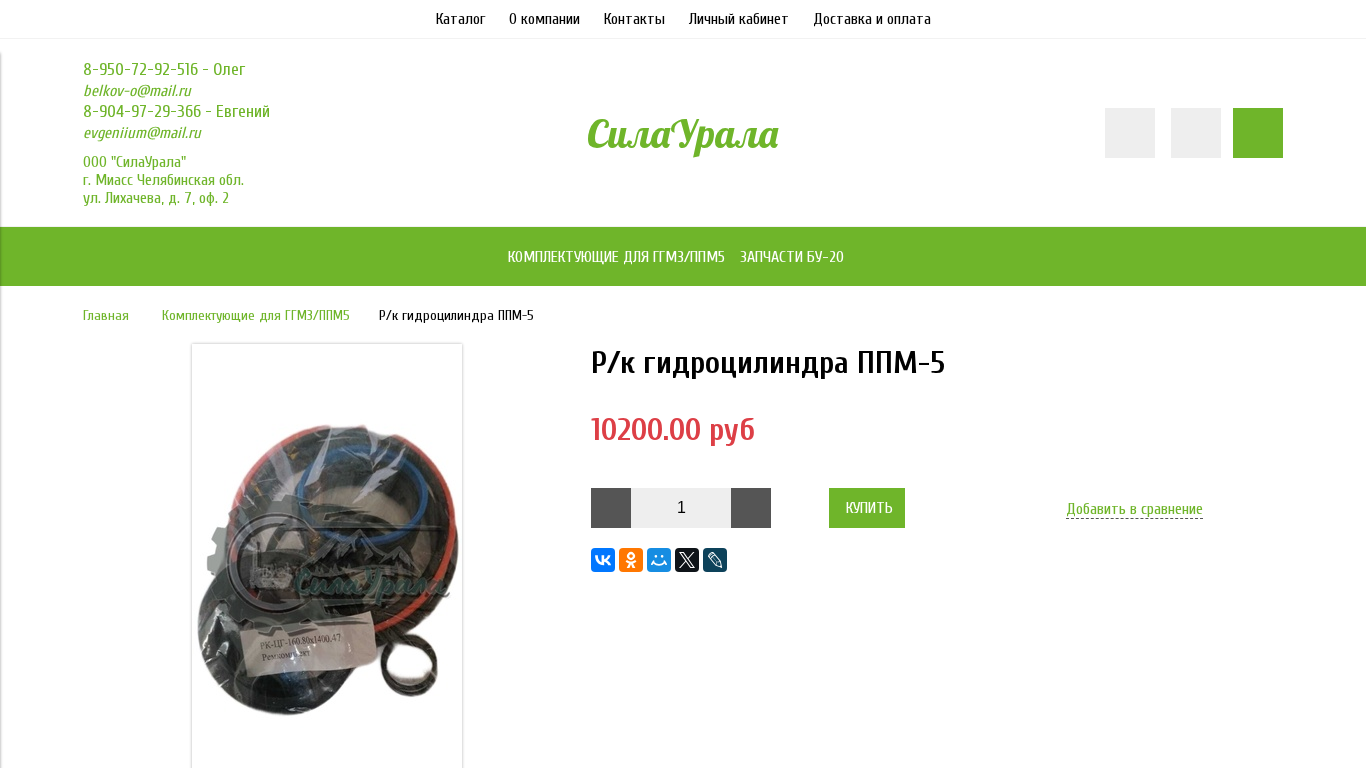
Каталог (460, 19)
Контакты (634, 19)
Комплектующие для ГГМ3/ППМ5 (256, 315)
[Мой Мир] (659, 560)
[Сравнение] (1196, 133)
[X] (687, 560)
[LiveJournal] (715, 560)
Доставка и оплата (872, 19)
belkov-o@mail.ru (137, 91)
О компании (544, 19)
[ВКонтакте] (603, 560)
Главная (106, 315)
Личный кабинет (739, 19)
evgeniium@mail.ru (142, 133)
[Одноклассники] (631, 560)
